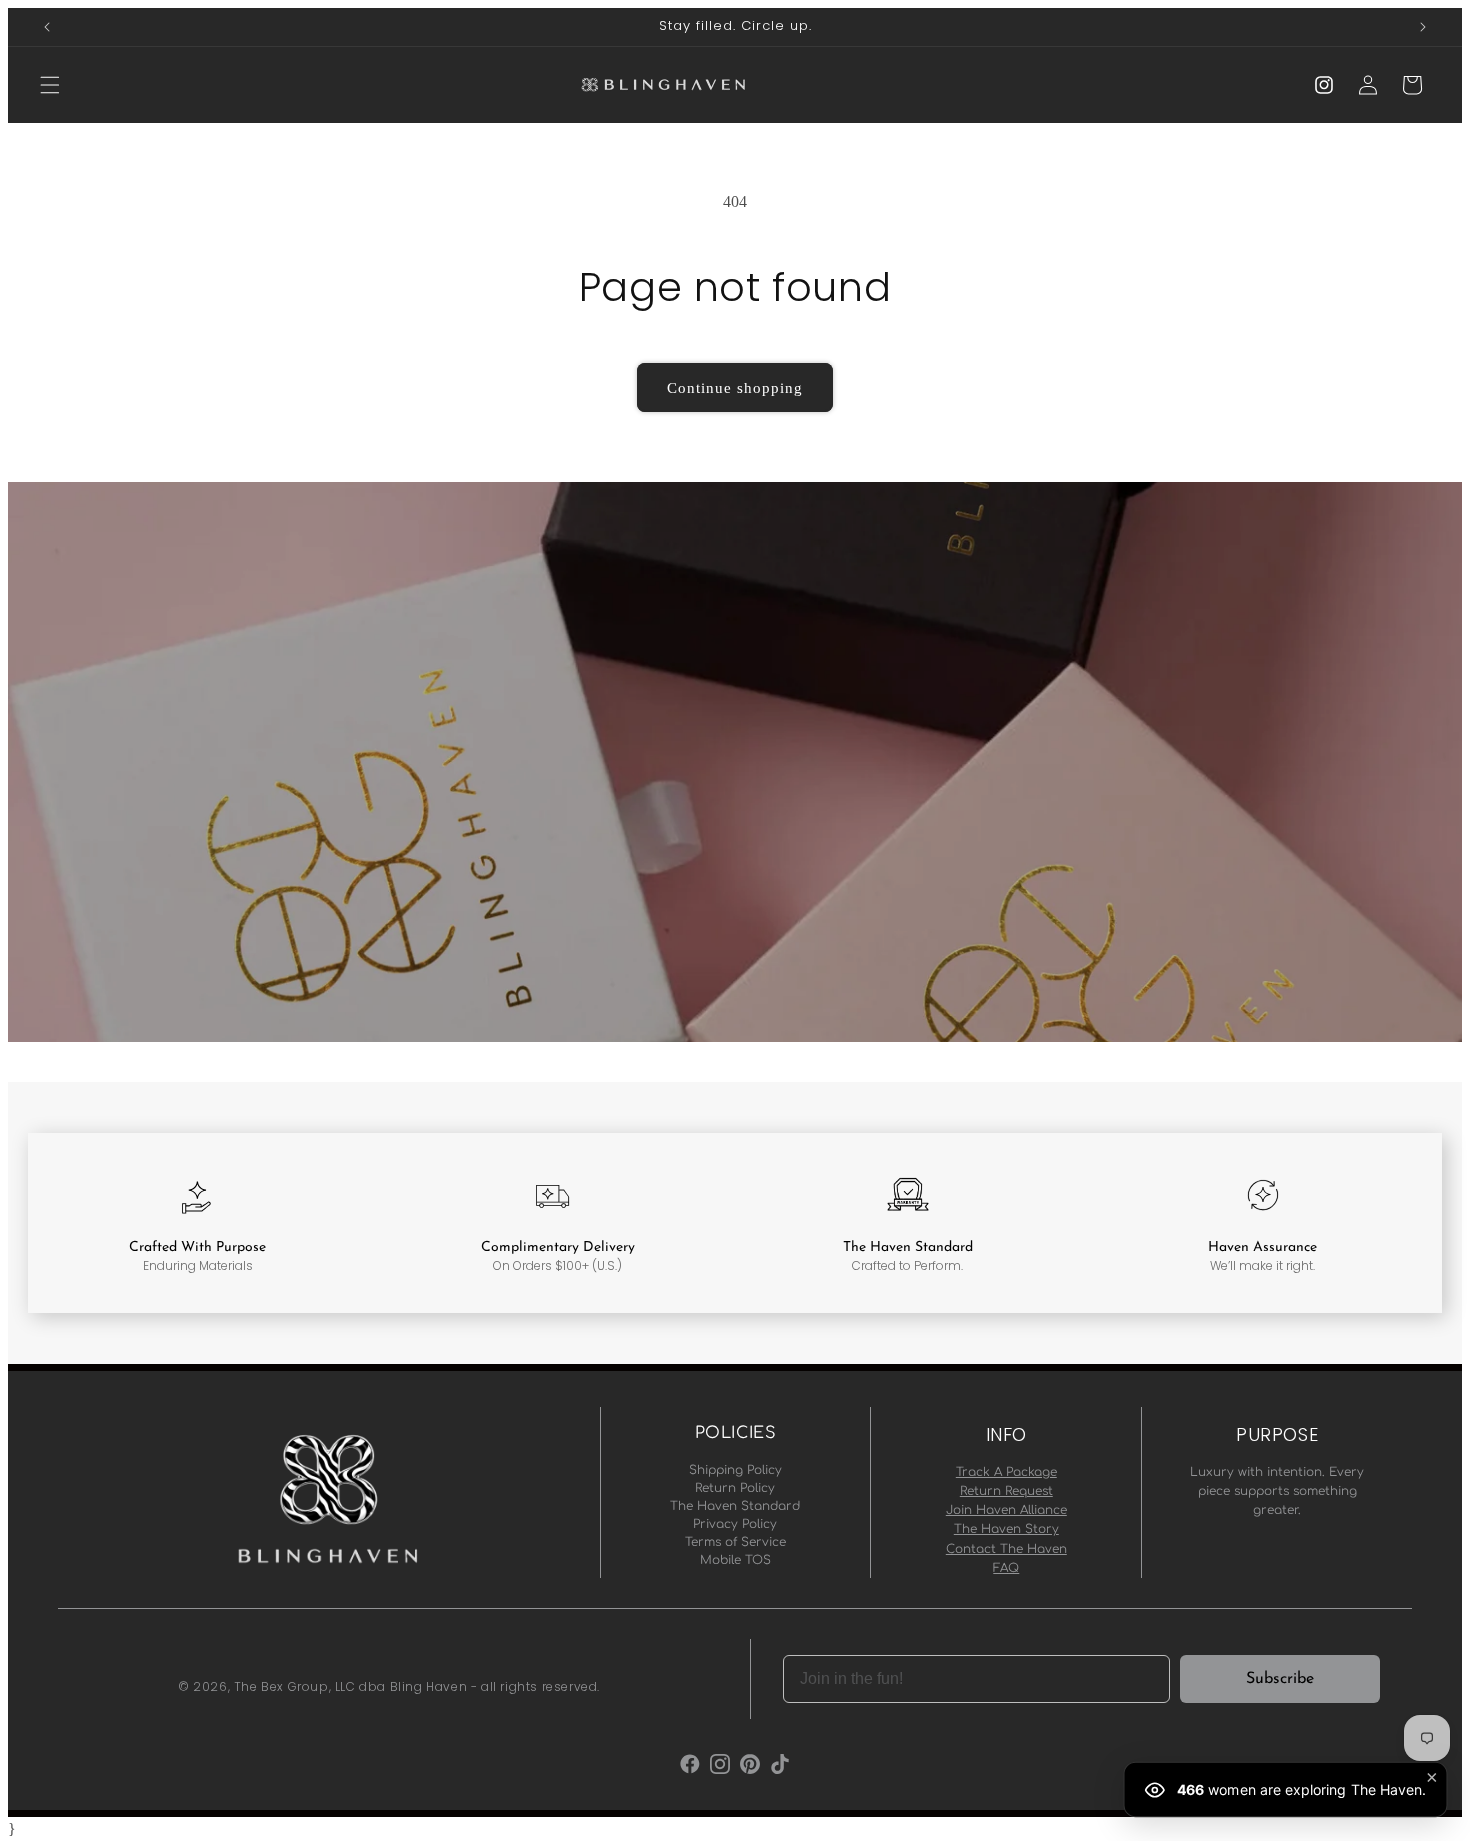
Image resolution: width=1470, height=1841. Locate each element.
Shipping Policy (735, 1470)
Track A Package (1006, 1472)
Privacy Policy (735, 1524)
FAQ (1006, 1568)
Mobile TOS (735, 1560)
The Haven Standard (735, 1506)
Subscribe (1280, 1679)
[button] (50, 85)
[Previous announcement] (47, 27)
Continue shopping (735, 388)
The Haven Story (1006, 1529)
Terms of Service (735, 1542)
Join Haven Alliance (1006, 1510)
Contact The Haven (1006, 1549)
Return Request (1006, 1491)
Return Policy (735, 1488)
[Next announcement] (1423, 27)
